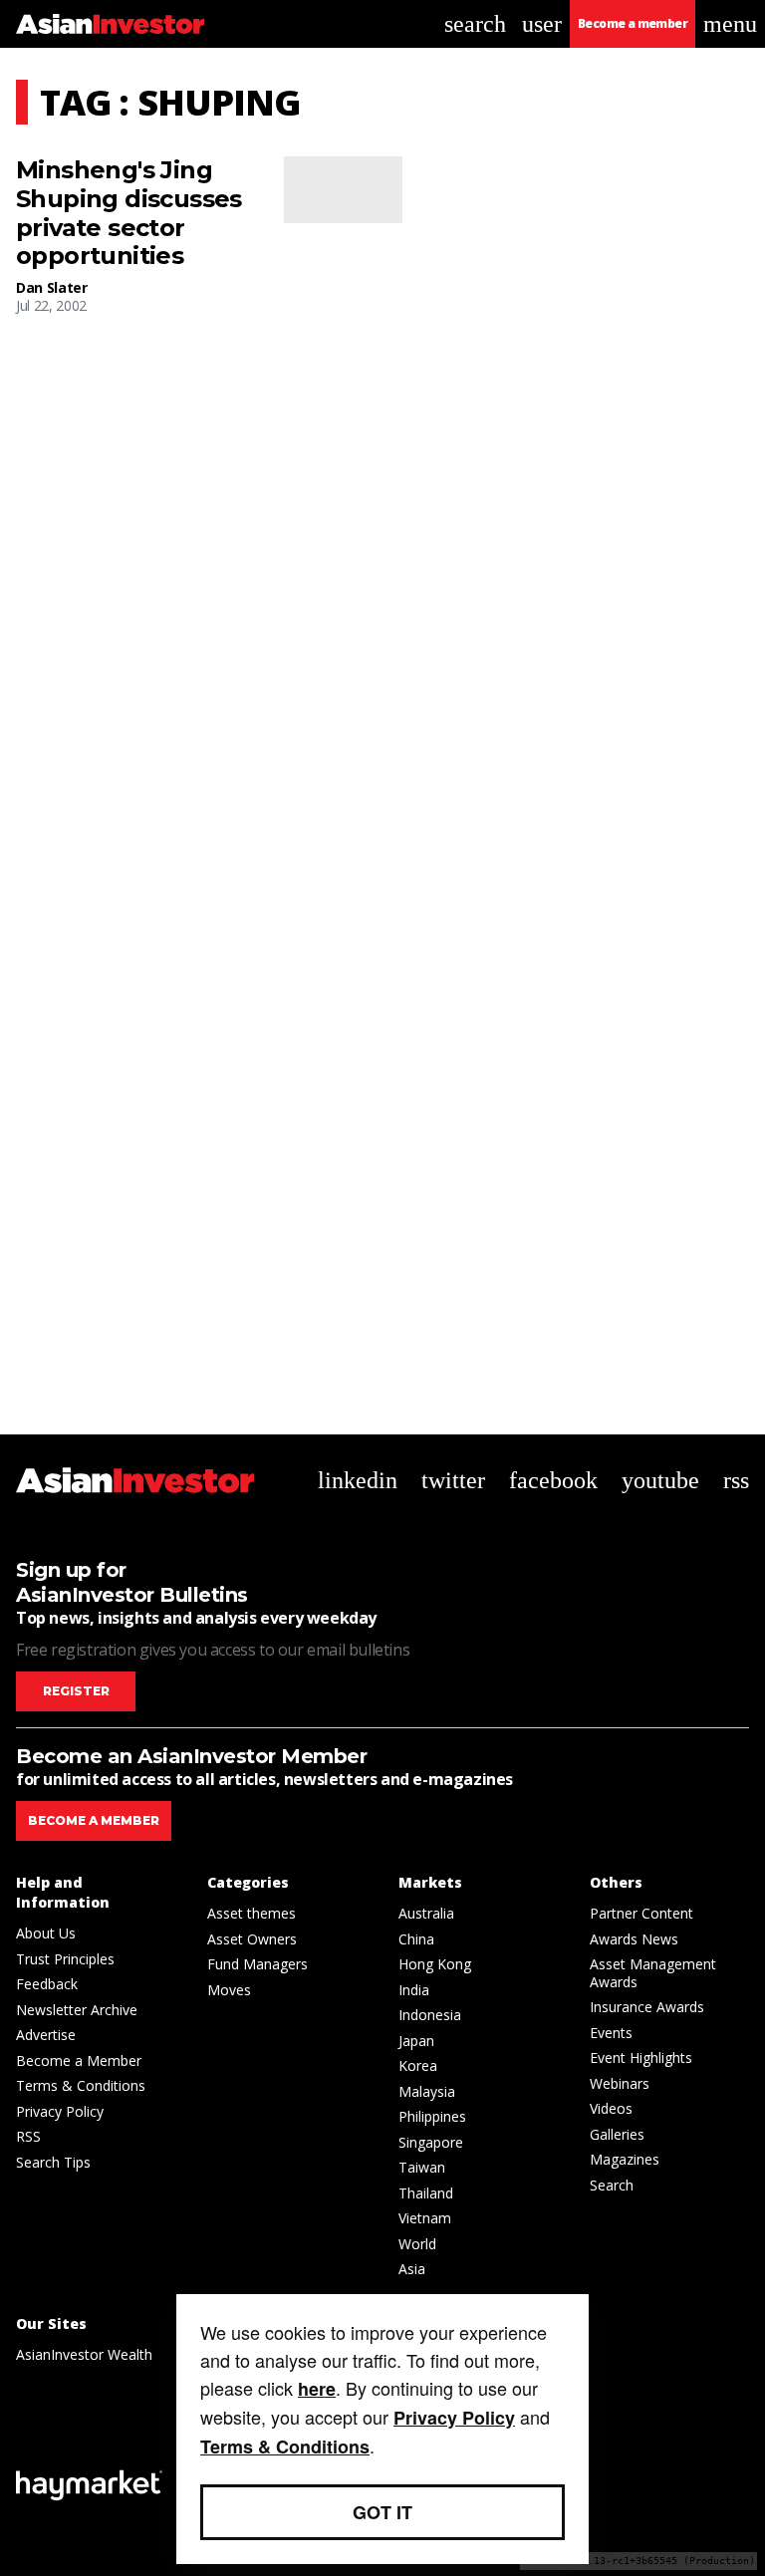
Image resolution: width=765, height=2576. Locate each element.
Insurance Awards (647, 2007)
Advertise (46, 2035)
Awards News (634, 1939)
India (414, 1990)
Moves (229, 1990)
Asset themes (252, 1913)
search (475, 24)
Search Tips (53, 2162)
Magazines (625, 2159)
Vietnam (425, 2218)
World (417, 2244)
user (542, 24)
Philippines (432, 2116)
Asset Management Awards (653, 1973)
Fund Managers (257, 1964)
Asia (412, 2269)
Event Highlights (641, 2058)
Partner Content (641, 1913)
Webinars (620, 2083)
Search (612, 2185)
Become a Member (79, 2061)
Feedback (47, 1984)
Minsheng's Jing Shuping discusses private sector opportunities (129, 213)
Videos (611, 2108)
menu (730, 24)
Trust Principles (65, 1959)
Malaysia (427, 2091)
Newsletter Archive (77, 2010)
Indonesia (430, 2015)
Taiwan (422, 2167)
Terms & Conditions (81, 2085)
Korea (418, 2065)
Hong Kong (435, 1964)
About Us (46, 1933)
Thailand (426, 2193)
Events (611, 2033)
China (416, 1939)
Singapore (431, 2142)
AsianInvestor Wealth (84, 2354)
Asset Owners (252, 1939)
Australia (426, 1913)
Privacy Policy (60, 2111)
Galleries (617, 2134)
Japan (416, 2041)
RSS (28, 2136)
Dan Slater (52, 287)
